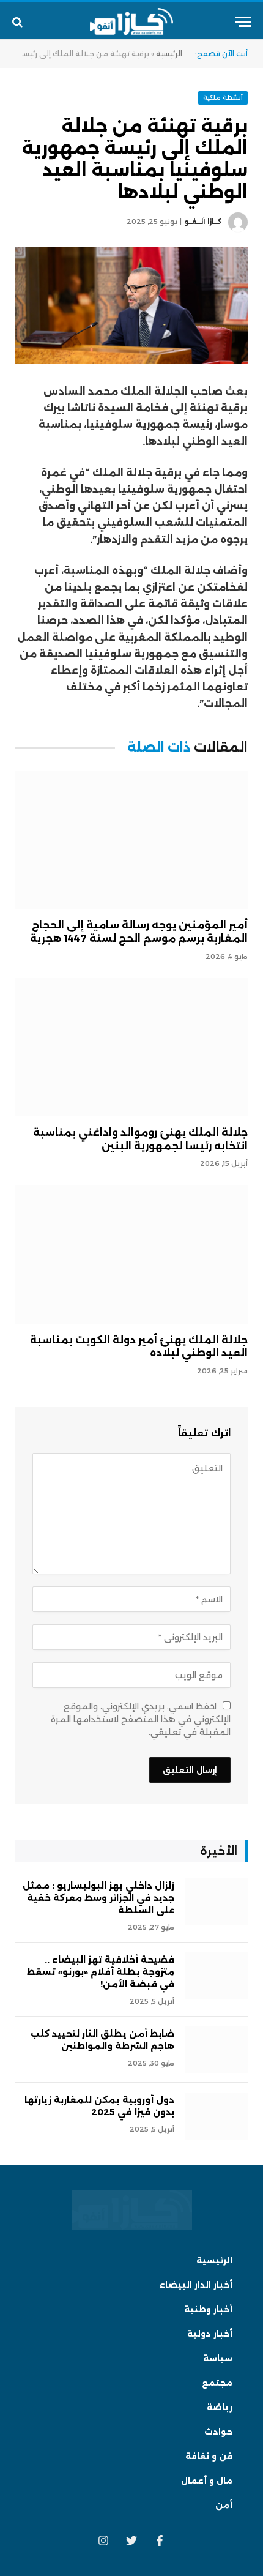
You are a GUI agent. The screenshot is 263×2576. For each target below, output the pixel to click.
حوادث (218, 2432)
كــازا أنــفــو (203, 222)
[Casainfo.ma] (132, 22)
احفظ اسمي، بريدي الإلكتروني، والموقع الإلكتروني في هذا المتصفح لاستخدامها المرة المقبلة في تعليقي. (141, 1719)
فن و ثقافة (209, 2456)
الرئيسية (169, 54)
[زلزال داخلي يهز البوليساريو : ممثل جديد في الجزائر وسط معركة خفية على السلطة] (217, 1902)
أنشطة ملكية (223, 98)
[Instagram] (103, 2541)
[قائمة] (243, 22)
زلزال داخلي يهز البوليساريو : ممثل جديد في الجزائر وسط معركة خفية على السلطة (98, 1898)
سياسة (218, 2358)
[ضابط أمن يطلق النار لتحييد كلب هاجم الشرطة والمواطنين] (217, 2050)
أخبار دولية (210, 2334)
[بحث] (19, 22)
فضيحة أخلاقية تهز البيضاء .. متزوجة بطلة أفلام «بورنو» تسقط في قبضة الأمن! (101, 1972)
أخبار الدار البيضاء (196, 2285)
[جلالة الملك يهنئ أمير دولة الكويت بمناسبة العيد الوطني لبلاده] (131, 1254)
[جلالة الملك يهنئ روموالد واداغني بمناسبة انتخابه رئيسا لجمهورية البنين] (131, 1047)
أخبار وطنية (208, 2309)
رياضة (220, 2407)
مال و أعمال (207, 2481)
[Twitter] (131, 2541)
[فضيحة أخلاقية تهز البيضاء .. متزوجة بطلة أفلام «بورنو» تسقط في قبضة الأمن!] (217, 1976)
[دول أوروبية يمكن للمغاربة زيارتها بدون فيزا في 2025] (217, 2116)
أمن (224, 2505)
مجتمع (217, 2383)
